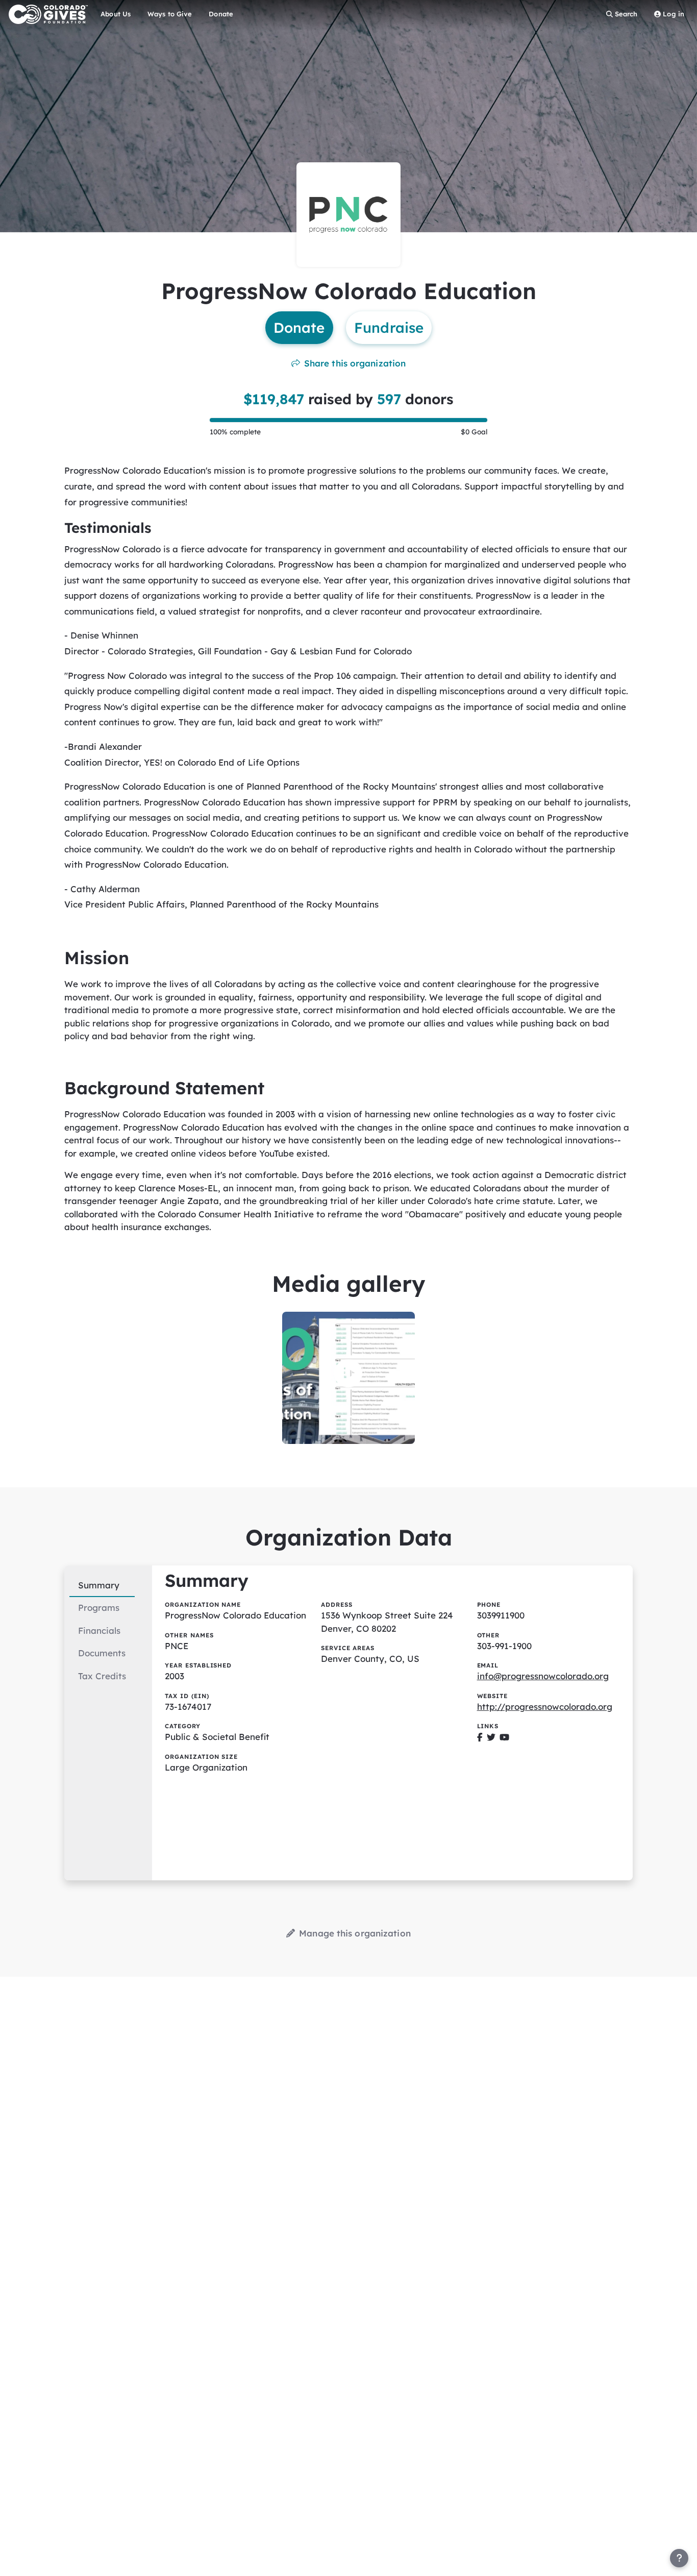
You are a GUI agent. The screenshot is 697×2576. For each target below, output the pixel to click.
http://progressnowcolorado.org (545, 1707)
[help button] (679, 2558)
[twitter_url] (491, 1737)
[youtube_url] (504, 1737)
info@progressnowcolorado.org (543, 1676)
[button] (348, 1373)
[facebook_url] (480, 1737)
